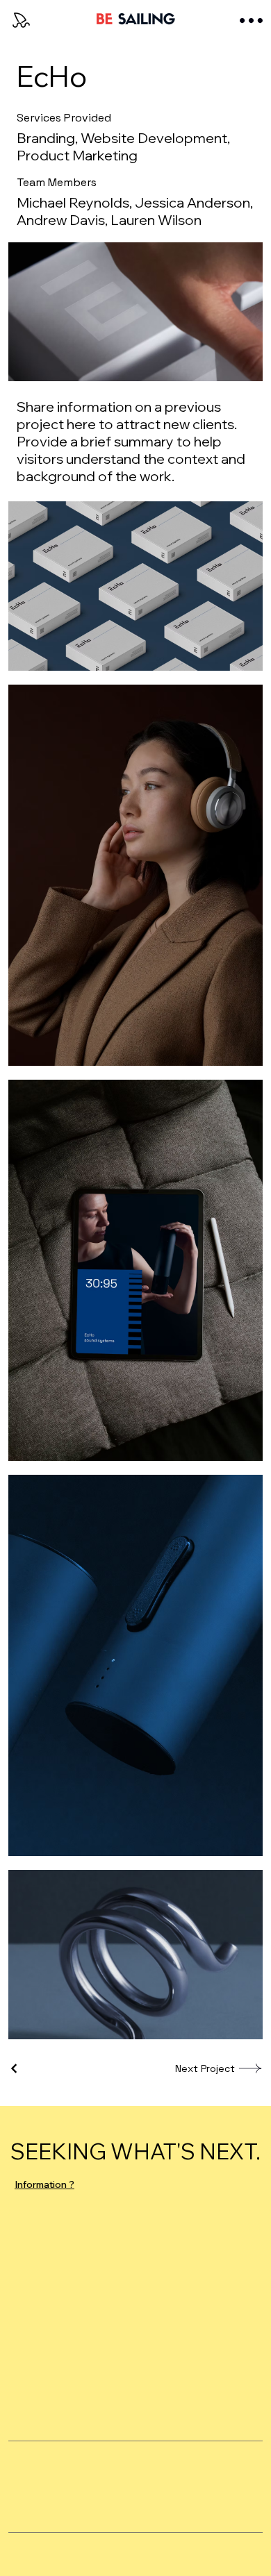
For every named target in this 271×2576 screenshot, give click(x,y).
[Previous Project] (15, 2068)
